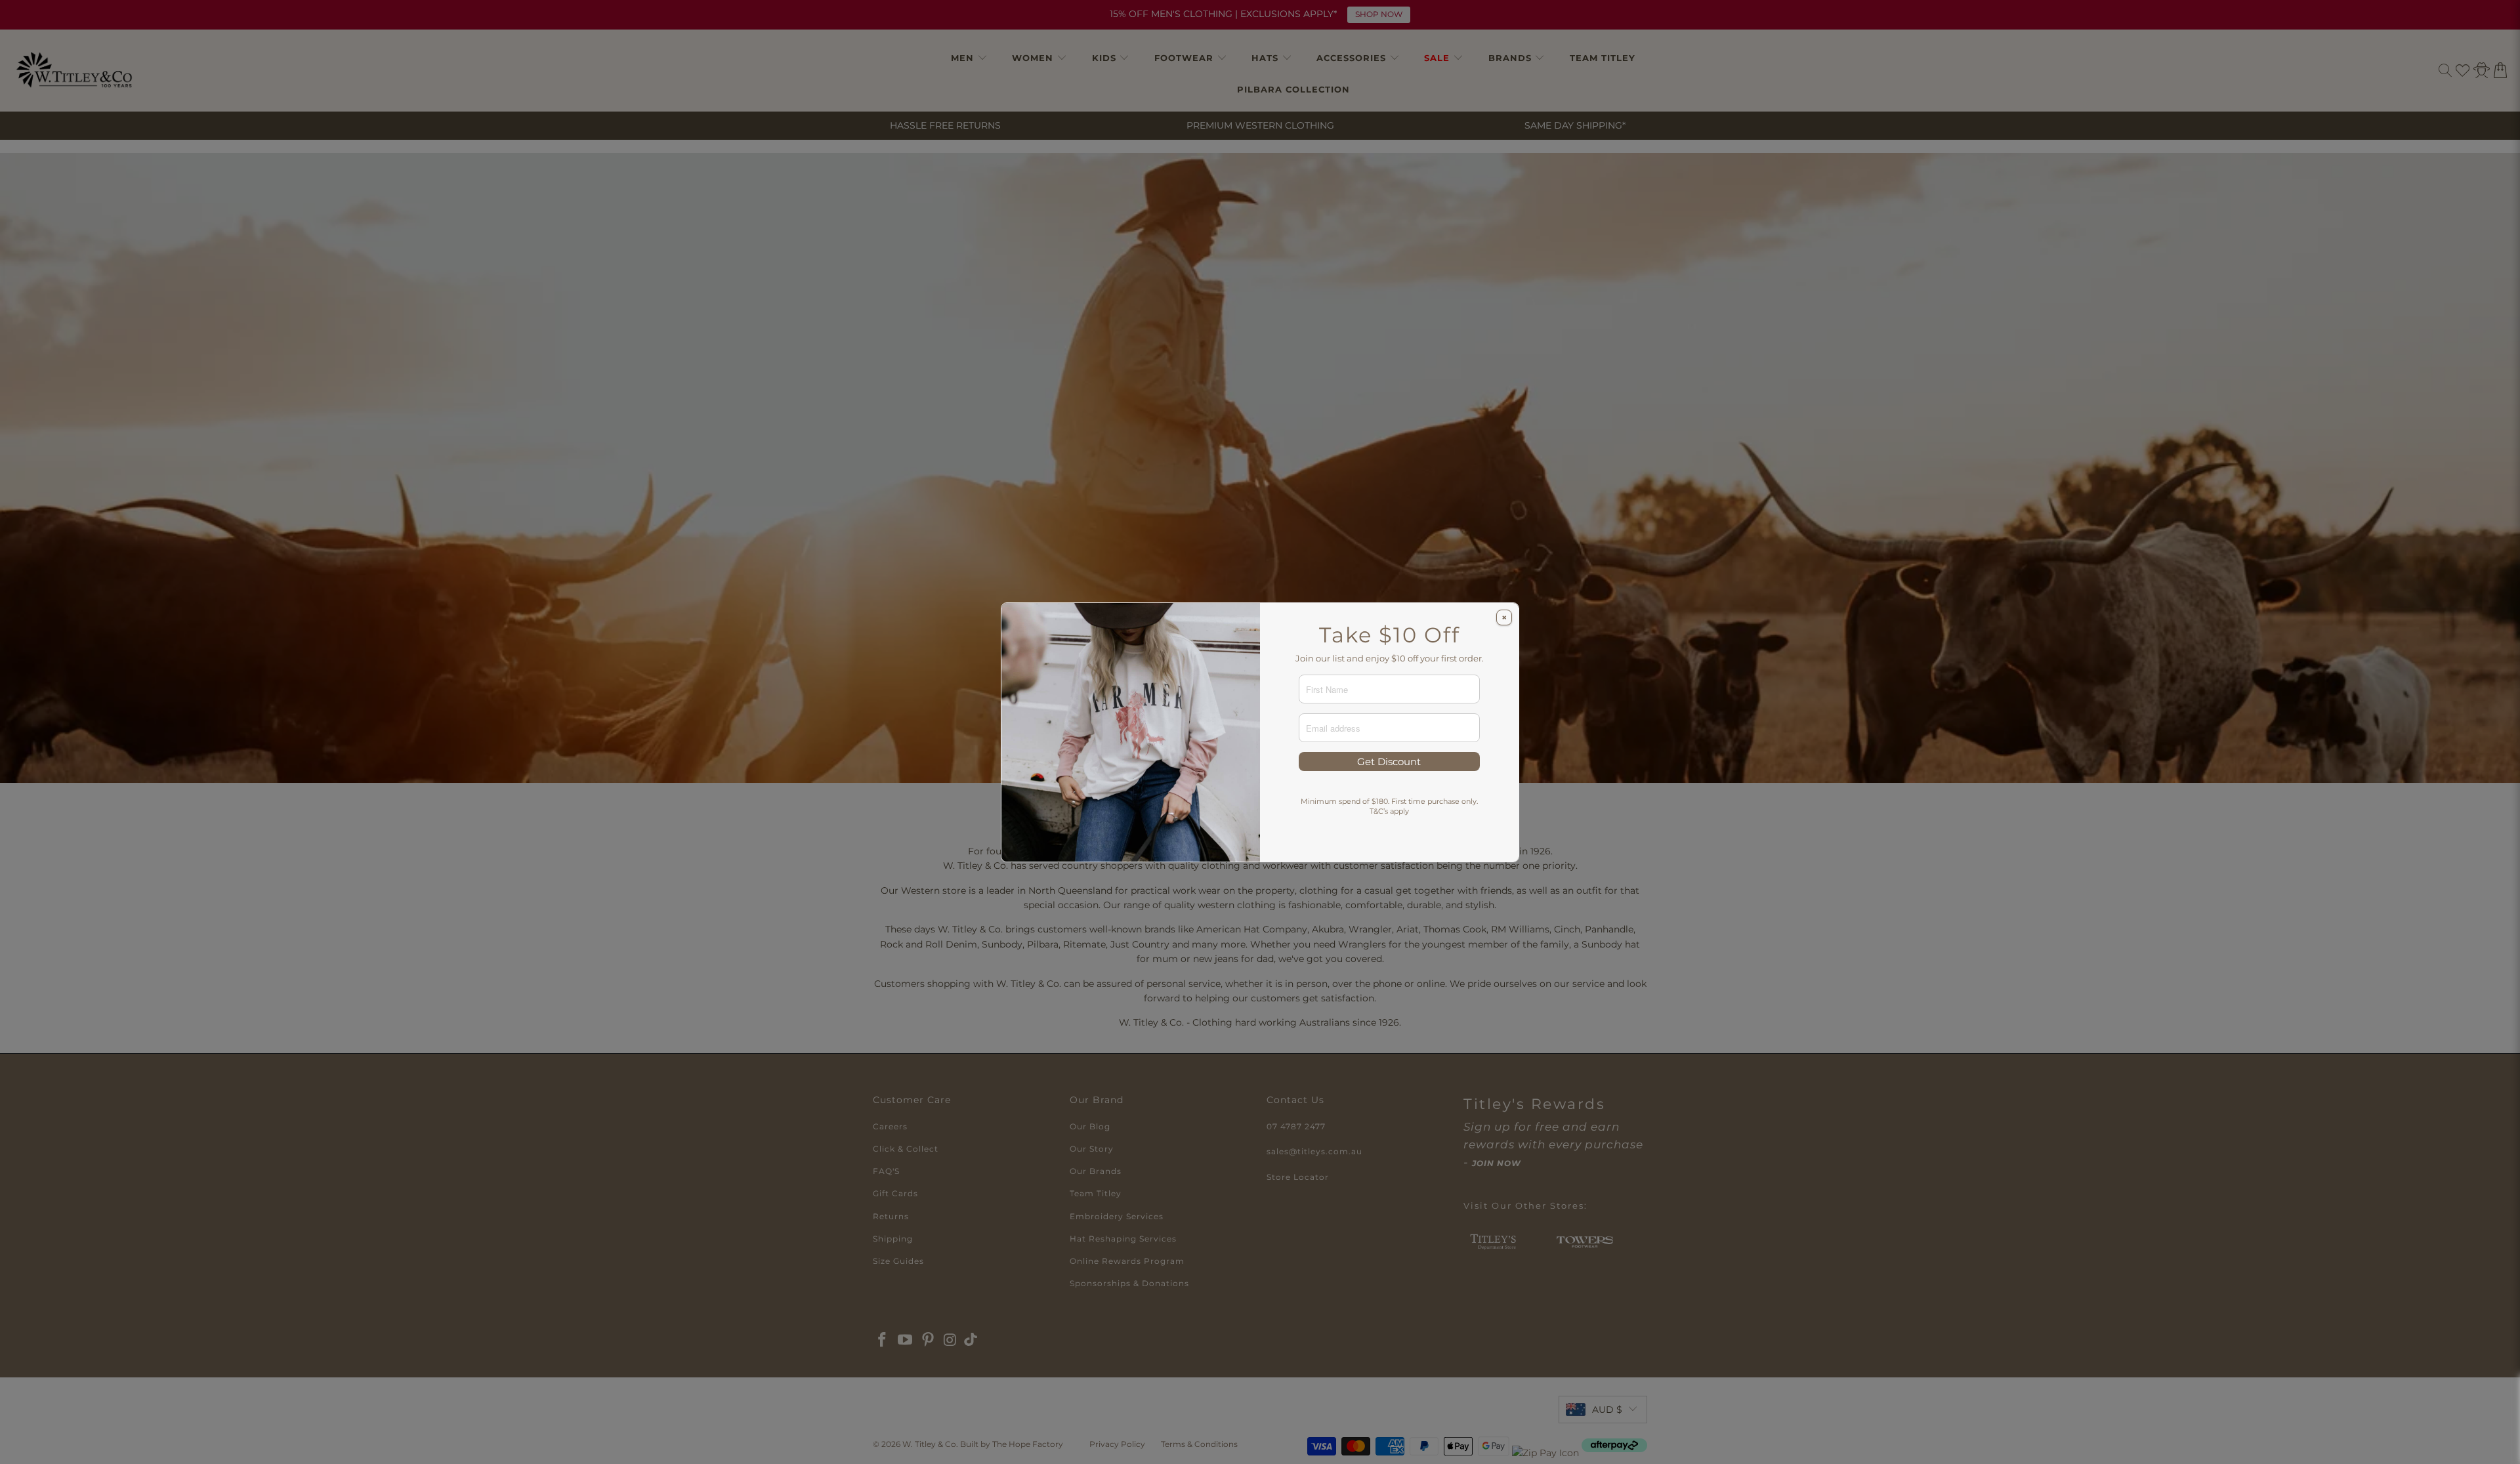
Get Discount (1389, 762)
